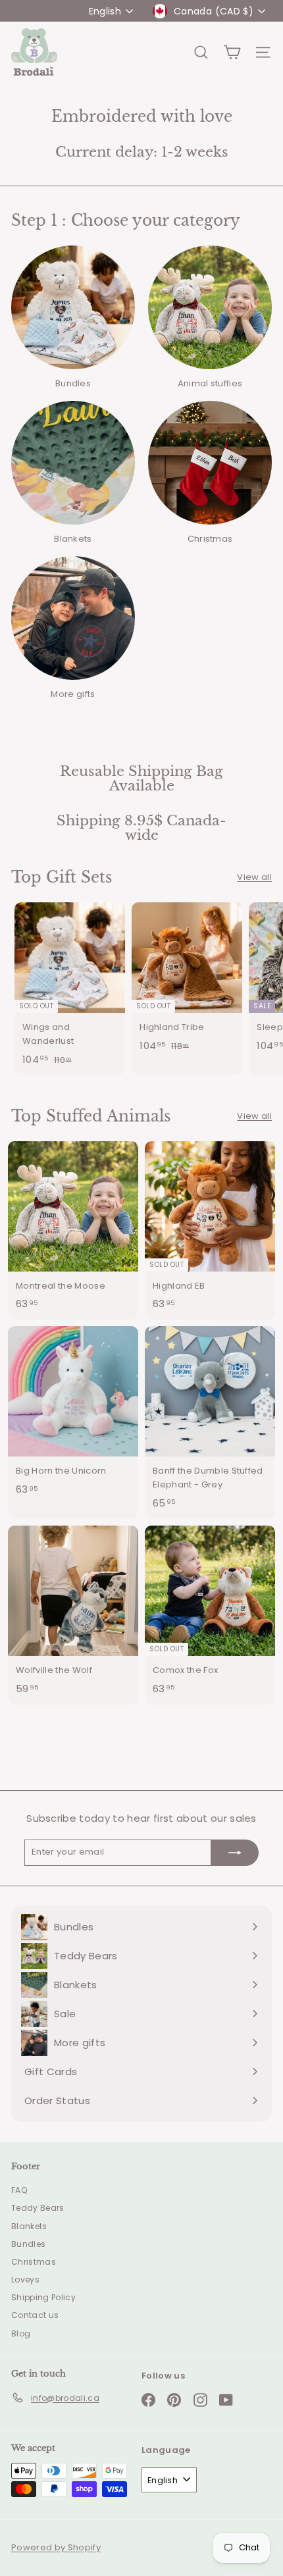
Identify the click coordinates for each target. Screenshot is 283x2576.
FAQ (19, 2190)
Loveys (25, 2280)
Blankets (29, 2226)
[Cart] (232, 52)
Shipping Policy (43, 2297)
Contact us (35, 2315)
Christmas (34, 2262)
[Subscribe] (235, 1853)
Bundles (28, 2244)
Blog (21, 2333)
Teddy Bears (38, 2208)
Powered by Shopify (56, 2547)
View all (254, 877)
